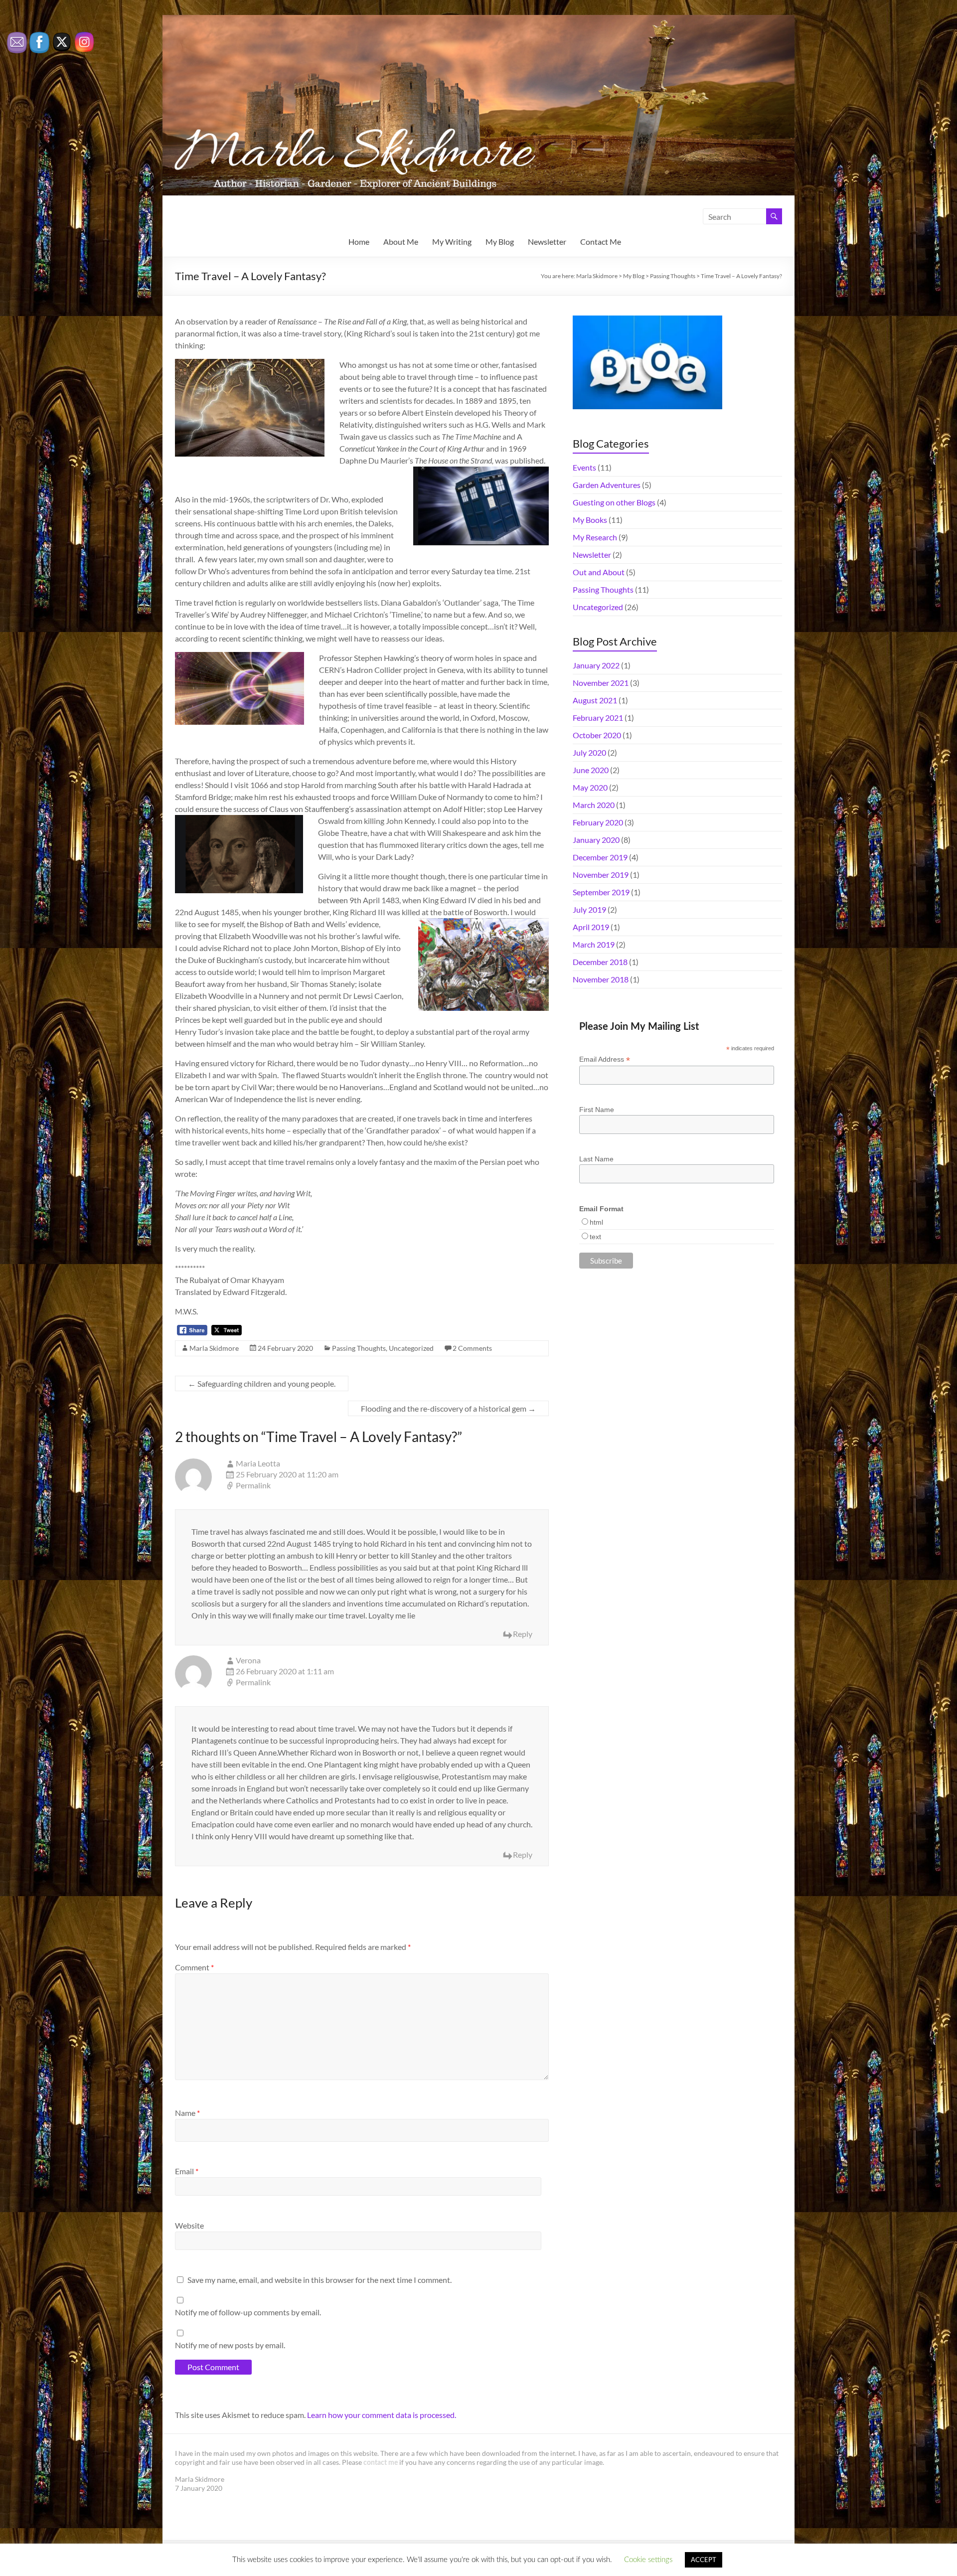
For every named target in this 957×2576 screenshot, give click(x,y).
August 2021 (595, 700)
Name (187, 2113)
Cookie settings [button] (648, 2560)
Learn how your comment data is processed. (382, 2415)
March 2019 (594, 944)
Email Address (605, 1059)
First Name (597, 1110)
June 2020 (591, 770)
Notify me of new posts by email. (230, 2345)
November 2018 (601, 979)
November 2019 (601, 875)
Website (189, 2225)
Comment (194, 1967)
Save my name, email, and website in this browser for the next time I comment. (319, 2280)
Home (359, 241)
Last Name (596, 1159)
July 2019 (589, 909)
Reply (523, 1634)
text (595, 1237)
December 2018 (600, 962)
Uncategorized (411, 1348)
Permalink (253, 1485)
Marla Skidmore (214, 1348)
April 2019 (591, 927)
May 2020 (590, 787)
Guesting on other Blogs (614, 502)
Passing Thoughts (359, 1348)
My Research (595, 537)
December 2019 (600, 857)
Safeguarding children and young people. (262, 1383)
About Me (401, 241)
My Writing (452, 241)
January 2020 (596, 840)
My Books (590, 520)
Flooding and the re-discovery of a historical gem (448, 1408)
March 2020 (594, 805)
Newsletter (547, 241)
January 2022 (596, 665)
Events (584, 467)
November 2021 (601, 683)
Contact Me (601, 241)
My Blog (500, 241)
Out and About (599, 572)
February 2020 (598, 822)
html (596, 1222)
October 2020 (597, 735)
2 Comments (472, 1348)
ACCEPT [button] (704, 2560)
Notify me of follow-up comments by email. (248, 2312)
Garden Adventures (607, 485)
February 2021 (598, 718)
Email (187, 2171)
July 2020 (589, 752)
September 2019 (601, 892)
